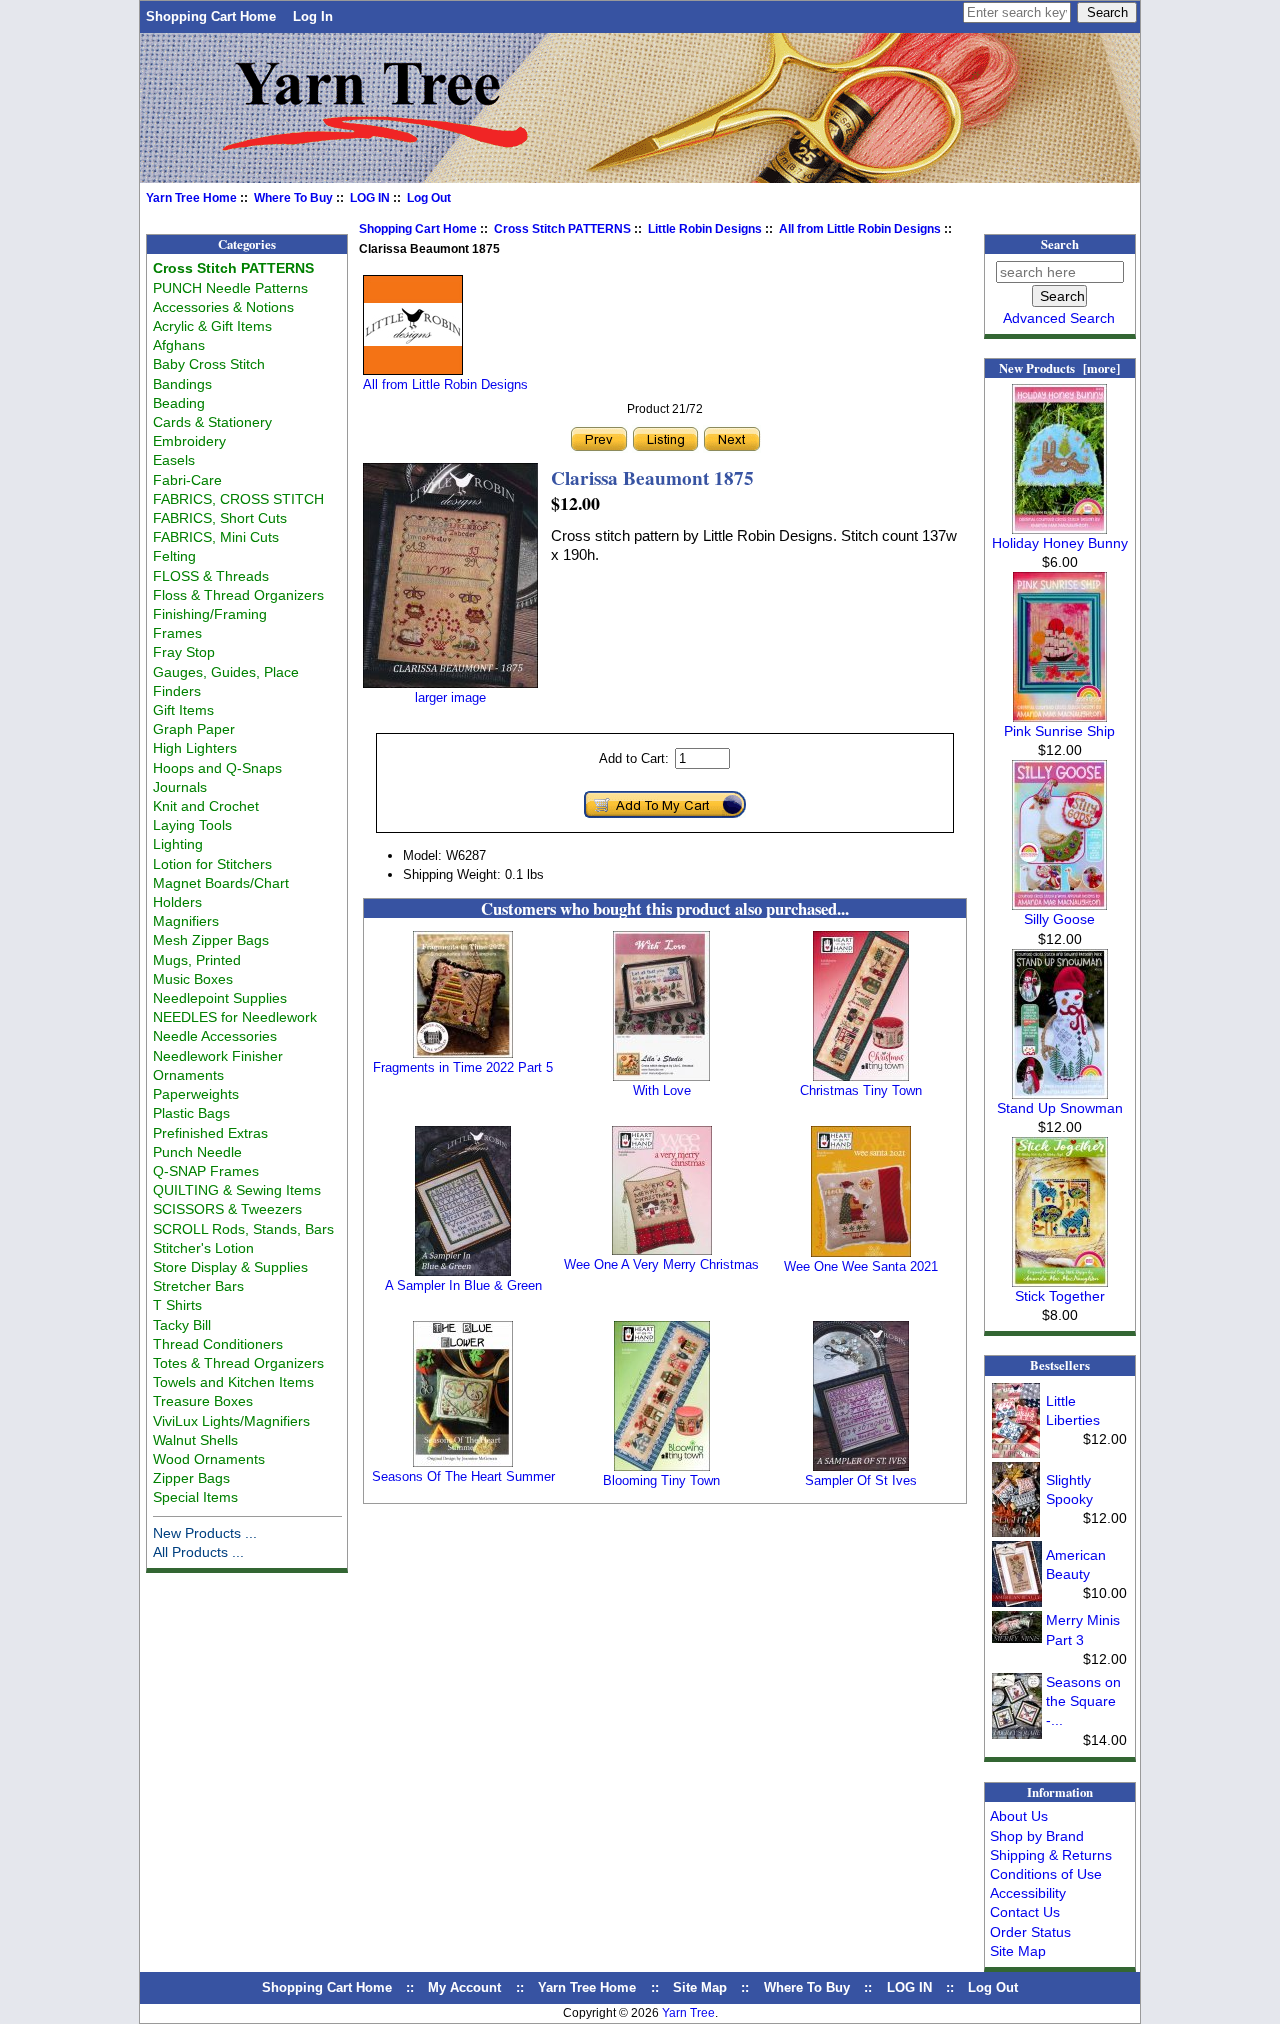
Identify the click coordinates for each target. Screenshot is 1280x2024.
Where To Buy (293, 198)
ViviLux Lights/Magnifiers (231, 1421)
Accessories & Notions (223, 307)
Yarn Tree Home (191, 198)
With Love (662, 1090)
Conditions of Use (1046, 1874)
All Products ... (198, 1552)
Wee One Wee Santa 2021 (861, 1266)
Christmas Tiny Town (861, 1090)
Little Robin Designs (705, 229)
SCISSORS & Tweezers (227, 1209)
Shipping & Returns (1051, 1855)
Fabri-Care (187, 480)
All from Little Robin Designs (860, 229)
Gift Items (183, 710)
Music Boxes (193, 979)
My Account (464, 1987)
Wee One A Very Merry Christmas (661, 1264)
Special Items (195, 1497)
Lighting (178, 844)
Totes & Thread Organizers (238, 1363)
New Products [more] (1059, 368)
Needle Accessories (215, 1036)
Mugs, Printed (197, 960)
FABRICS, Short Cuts (220, 518)
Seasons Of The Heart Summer (463, 1476)
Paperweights (196, 1094)
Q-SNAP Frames (206, 1171)
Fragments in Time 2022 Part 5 (463, 1067)
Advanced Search (1059, 318)
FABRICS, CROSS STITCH (238, 499)
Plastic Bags (191, 1113)
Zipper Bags (191, 1478)
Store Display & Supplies (230, 1267)
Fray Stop (184, 652)
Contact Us (1025, 1912)
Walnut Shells (195, 1440)
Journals (180, 787)
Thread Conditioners (218, 1344)
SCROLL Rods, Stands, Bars (243, 1229)
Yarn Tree (688, 2013)
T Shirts (177, 1305)
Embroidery (189, 441)
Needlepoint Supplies (220, 998)
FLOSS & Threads (211, 576)
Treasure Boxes (203, 1401)
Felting (174, 556)
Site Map (1018, 1951)
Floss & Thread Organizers (238, 595)
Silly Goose (1059, 919)
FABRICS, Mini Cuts (216, 537)
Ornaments (188, 1075)
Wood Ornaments (209, 1459)
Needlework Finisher (218, 1056)
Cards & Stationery (212, 422)
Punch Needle (197, 1152)
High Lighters (195, 748)
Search (1060, 244)
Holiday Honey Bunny (1060, 543)
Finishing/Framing (210, 614)
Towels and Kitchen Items (233, 1382)
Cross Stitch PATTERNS (562, 229)
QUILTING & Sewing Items (237, 1190)
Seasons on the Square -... (1083, 1701)
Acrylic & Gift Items (212, 326)
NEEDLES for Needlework (235, 1017)
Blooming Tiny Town (661, 1480)
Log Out (429, 198)
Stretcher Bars (198, 1286)
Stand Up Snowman (1060, 1108)
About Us (1019, 1816)
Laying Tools (192, 825)
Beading (179, 403)
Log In (313, 16)
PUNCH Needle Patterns (230, 288)
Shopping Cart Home (211, 16)
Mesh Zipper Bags (211, 940)
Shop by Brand (1037, 1836)
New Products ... (205, 1533)
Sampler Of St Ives (861, 1480)
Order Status (1030, 1932)
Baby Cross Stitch (209, 364)
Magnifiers (186, 921)
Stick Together (1060, 1296)
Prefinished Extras (210, 1133)
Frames (177, 633)
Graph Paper (194, 729)
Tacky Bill (182, 1325)
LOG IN (370, 198)
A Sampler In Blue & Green (463, 1285)
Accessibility (1028, 1893)
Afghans (179, 345)
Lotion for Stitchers (212, 864)
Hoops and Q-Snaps (217, 768)
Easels (174, 460)
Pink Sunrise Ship (1059, 731)
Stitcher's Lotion (203, 1248)
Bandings (182, 384)
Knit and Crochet (206, 806)
